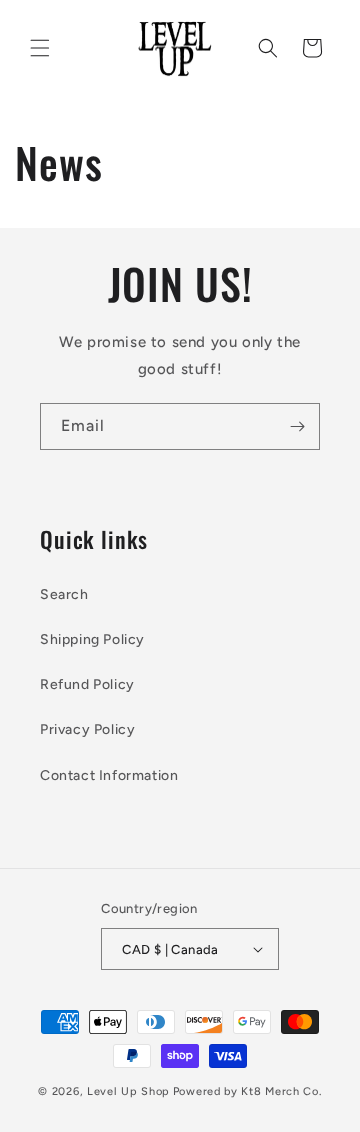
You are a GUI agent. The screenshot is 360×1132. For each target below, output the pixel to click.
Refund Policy (87, 684)
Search (64, 594)
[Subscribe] (297, 426)
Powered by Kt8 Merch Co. (247, 1091)
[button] (40, 48)
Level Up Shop (128, 1091)
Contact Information (109, 775)
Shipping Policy (92, 639)
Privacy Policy (87, 729)
